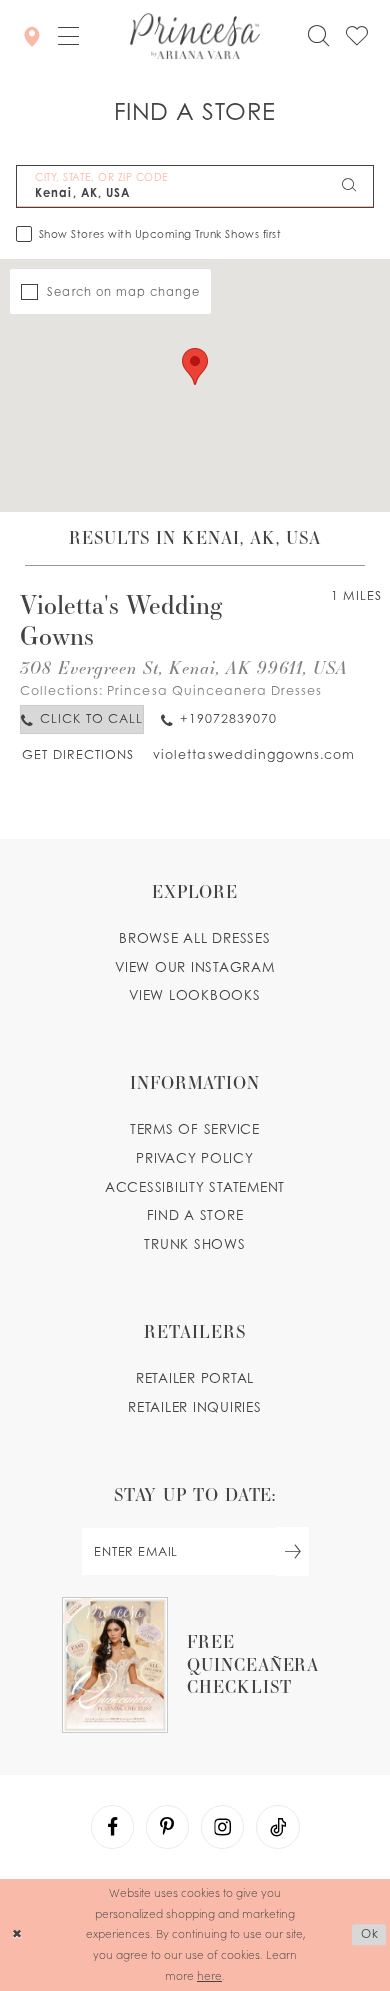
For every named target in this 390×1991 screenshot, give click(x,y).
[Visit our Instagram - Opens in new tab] (223, 1827)
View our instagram (194, 967)
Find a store (195, 1215)
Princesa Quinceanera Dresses (214, 690)
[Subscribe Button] (292, 1551)
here (209, 1975)
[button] (69, 37)
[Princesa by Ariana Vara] (195, 37)
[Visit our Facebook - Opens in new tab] (113, 1827)
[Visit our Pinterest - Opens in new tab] (168, 1827)
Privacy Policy (194, 1158)
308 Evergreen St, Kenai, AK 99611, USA (184, 667)
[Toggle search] (318, 36)
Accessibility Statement (195, 1187)
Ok (370, 1934)
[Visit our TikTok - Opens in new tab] (278, 1827)
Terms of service (195, 1129)
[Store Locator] (33, 36)
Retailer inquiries (194, 1407)
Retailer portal (195, 1378)
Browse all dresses (194, 938)
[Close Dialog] (17, 1934)
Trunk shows (194, 1244)
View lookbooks (194, 995)
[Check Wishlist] (357, 36)
